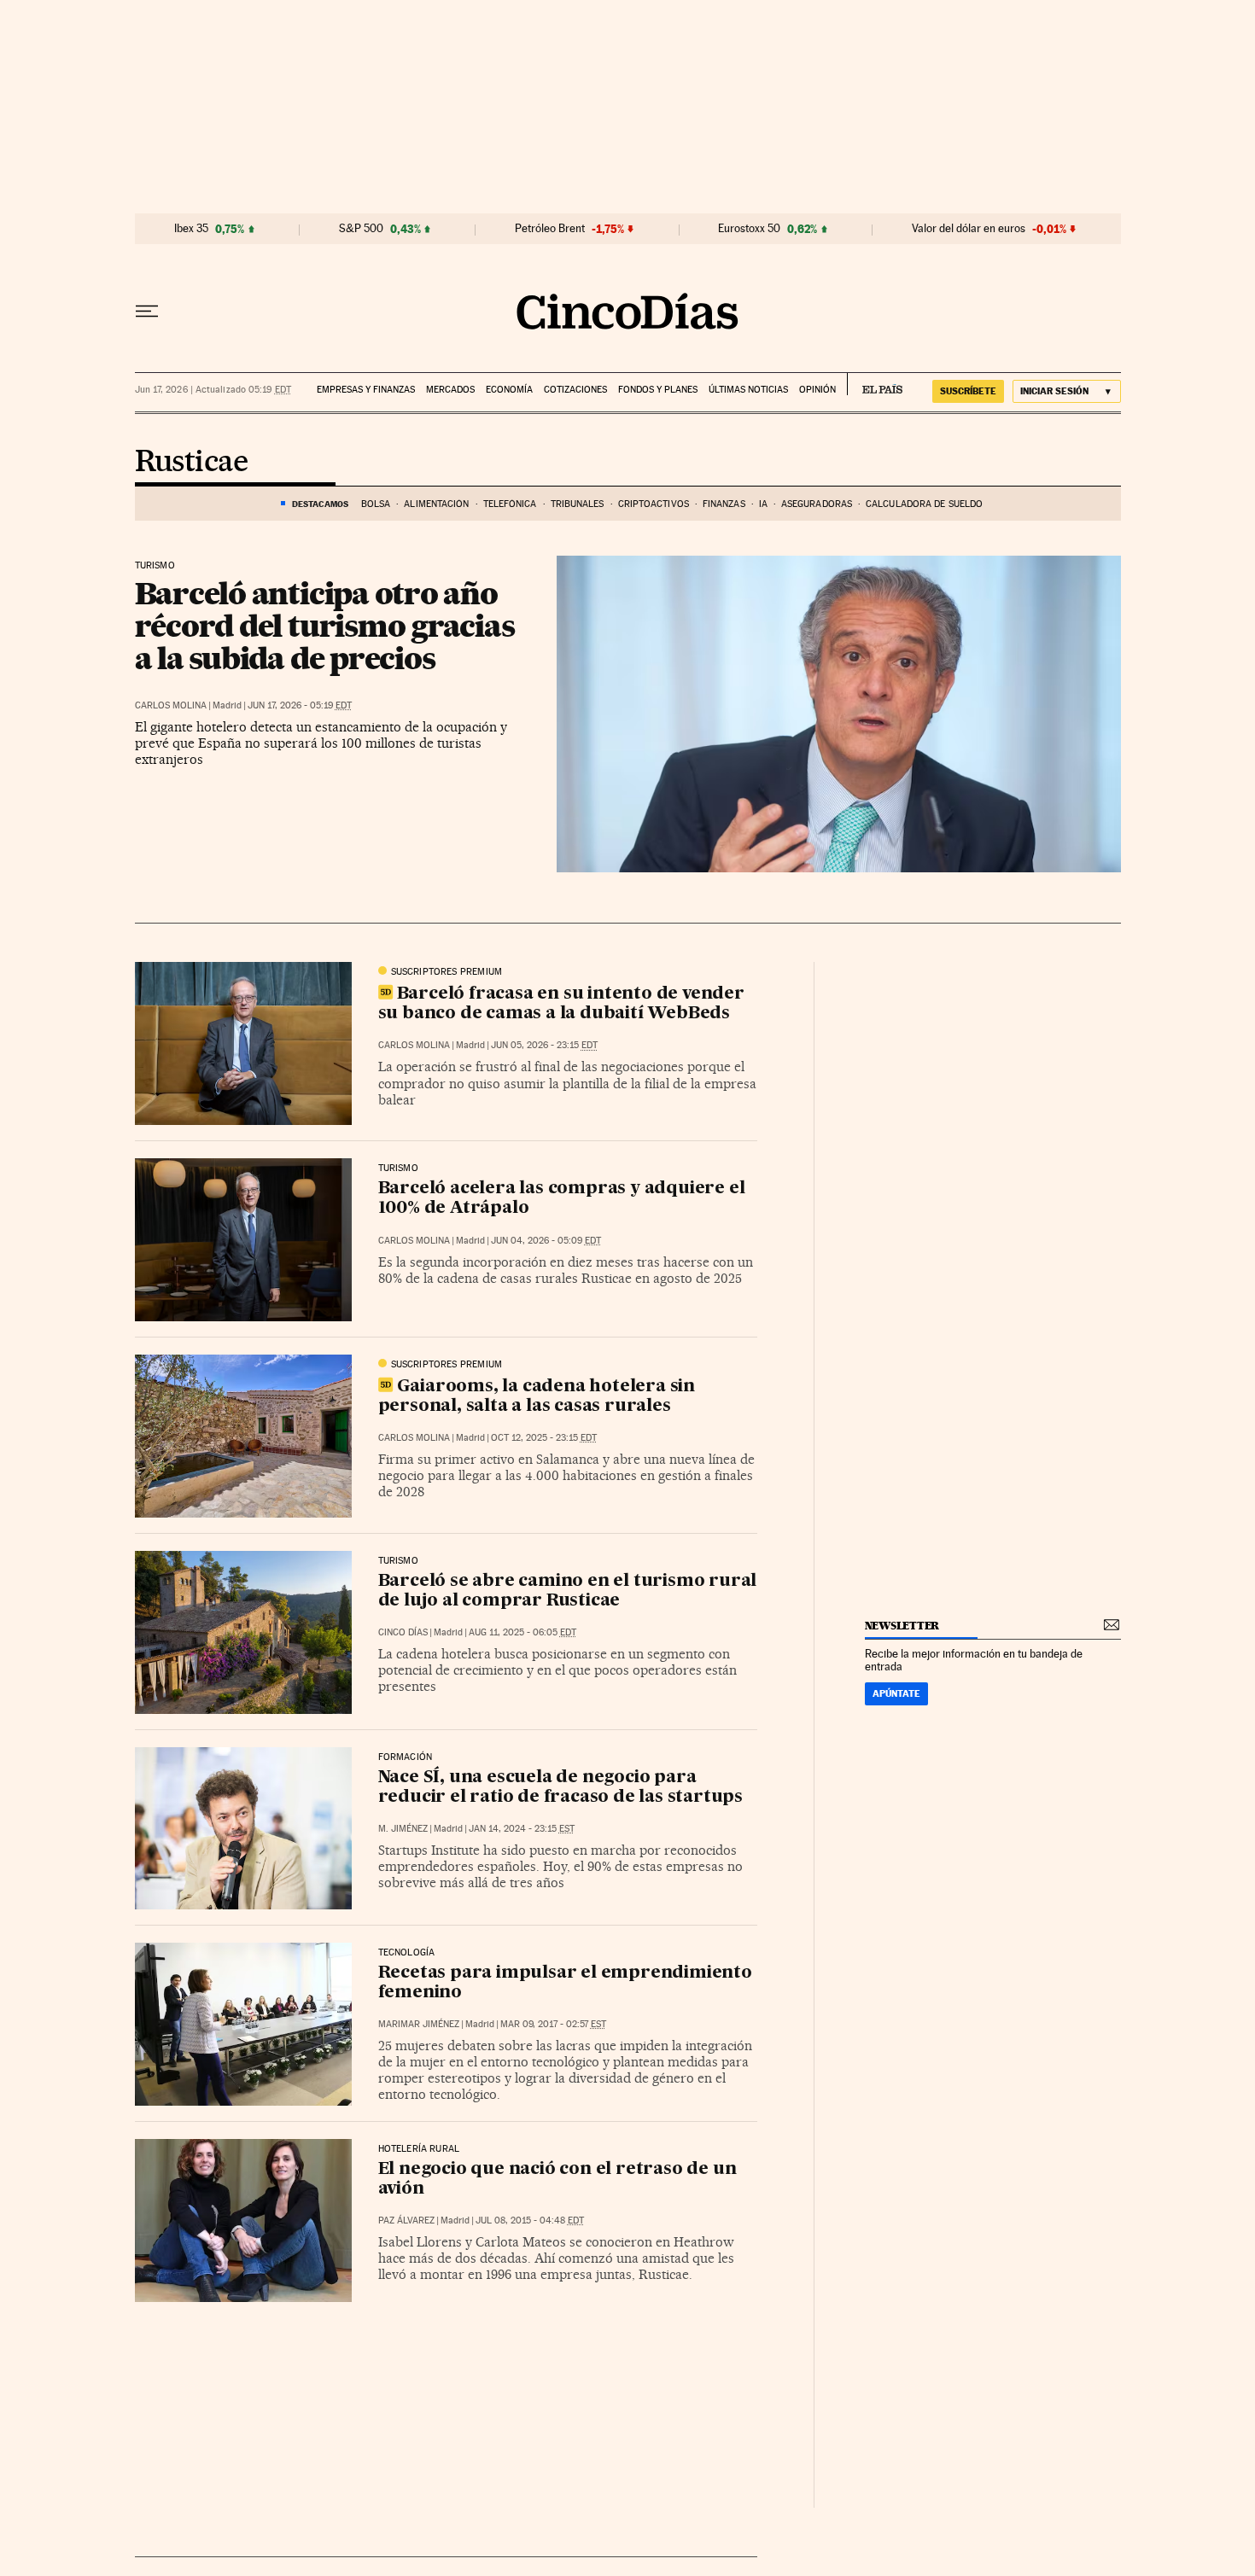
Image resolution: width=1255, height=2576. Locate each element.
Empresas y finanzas (366, 390)
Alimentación (436, 504)
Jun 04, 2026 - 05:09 (546, 1241)
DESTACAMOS (320, 504)
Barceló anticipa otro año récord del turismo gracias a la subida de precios (325, 626)
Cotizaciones (575, 390)
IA (763, 504)
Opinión (817, 390)
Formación (406, 1757)
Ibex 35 (191, 229)
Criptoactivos (654, 504)
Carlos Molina (171, 705)
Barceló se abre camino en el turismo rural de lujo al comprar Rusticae (568, 1591)
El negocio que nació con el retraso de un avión (557, 2180)
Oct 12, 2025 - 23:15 (544, 1438)
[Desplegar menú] (147, 312)
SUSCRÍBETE (968, 391)
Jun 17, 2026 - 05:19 (300, 705)
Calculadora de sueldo (924, 504)
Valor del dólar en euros (969, 229)
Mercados (450, 390)
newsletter (902, 1626)
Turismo (155, 566)
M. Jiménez (403, 1829)
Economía (509, 390)
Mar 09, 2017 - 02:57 (553, 2024)
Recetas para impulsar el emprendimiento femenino (565, 1983)
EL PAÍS (875, 384)
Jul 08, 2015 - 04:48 (530, 2220)
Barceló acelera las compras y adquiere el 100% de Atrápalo (562, 1199)
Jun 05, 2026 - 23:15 (544, 1045)
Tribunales (578, 504)
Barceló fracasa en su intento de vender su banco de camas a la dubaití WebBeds (561, 1004)
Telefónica (510, 504)
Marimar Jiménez (419, 2024)
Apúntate (896, 1693)
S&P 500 (361, 229)
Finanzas (724, 504)
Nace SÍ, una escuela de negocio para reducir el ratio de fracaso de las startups (560, 1788)
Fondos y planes (658, 390)
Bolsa (376, 504)
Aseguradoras (817, 504)
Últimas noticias (748, 390)
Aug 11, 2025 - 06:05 (522, 1632)
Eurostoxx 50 (749, 229)
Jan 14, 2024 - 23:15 (522, 1829)
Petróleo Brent (550, 229)
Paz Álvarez (406, 2220)
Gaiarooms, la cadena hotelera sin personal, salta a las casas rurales (537, 1397)
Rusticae (192, 463)
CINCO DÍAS (403, 1632)
